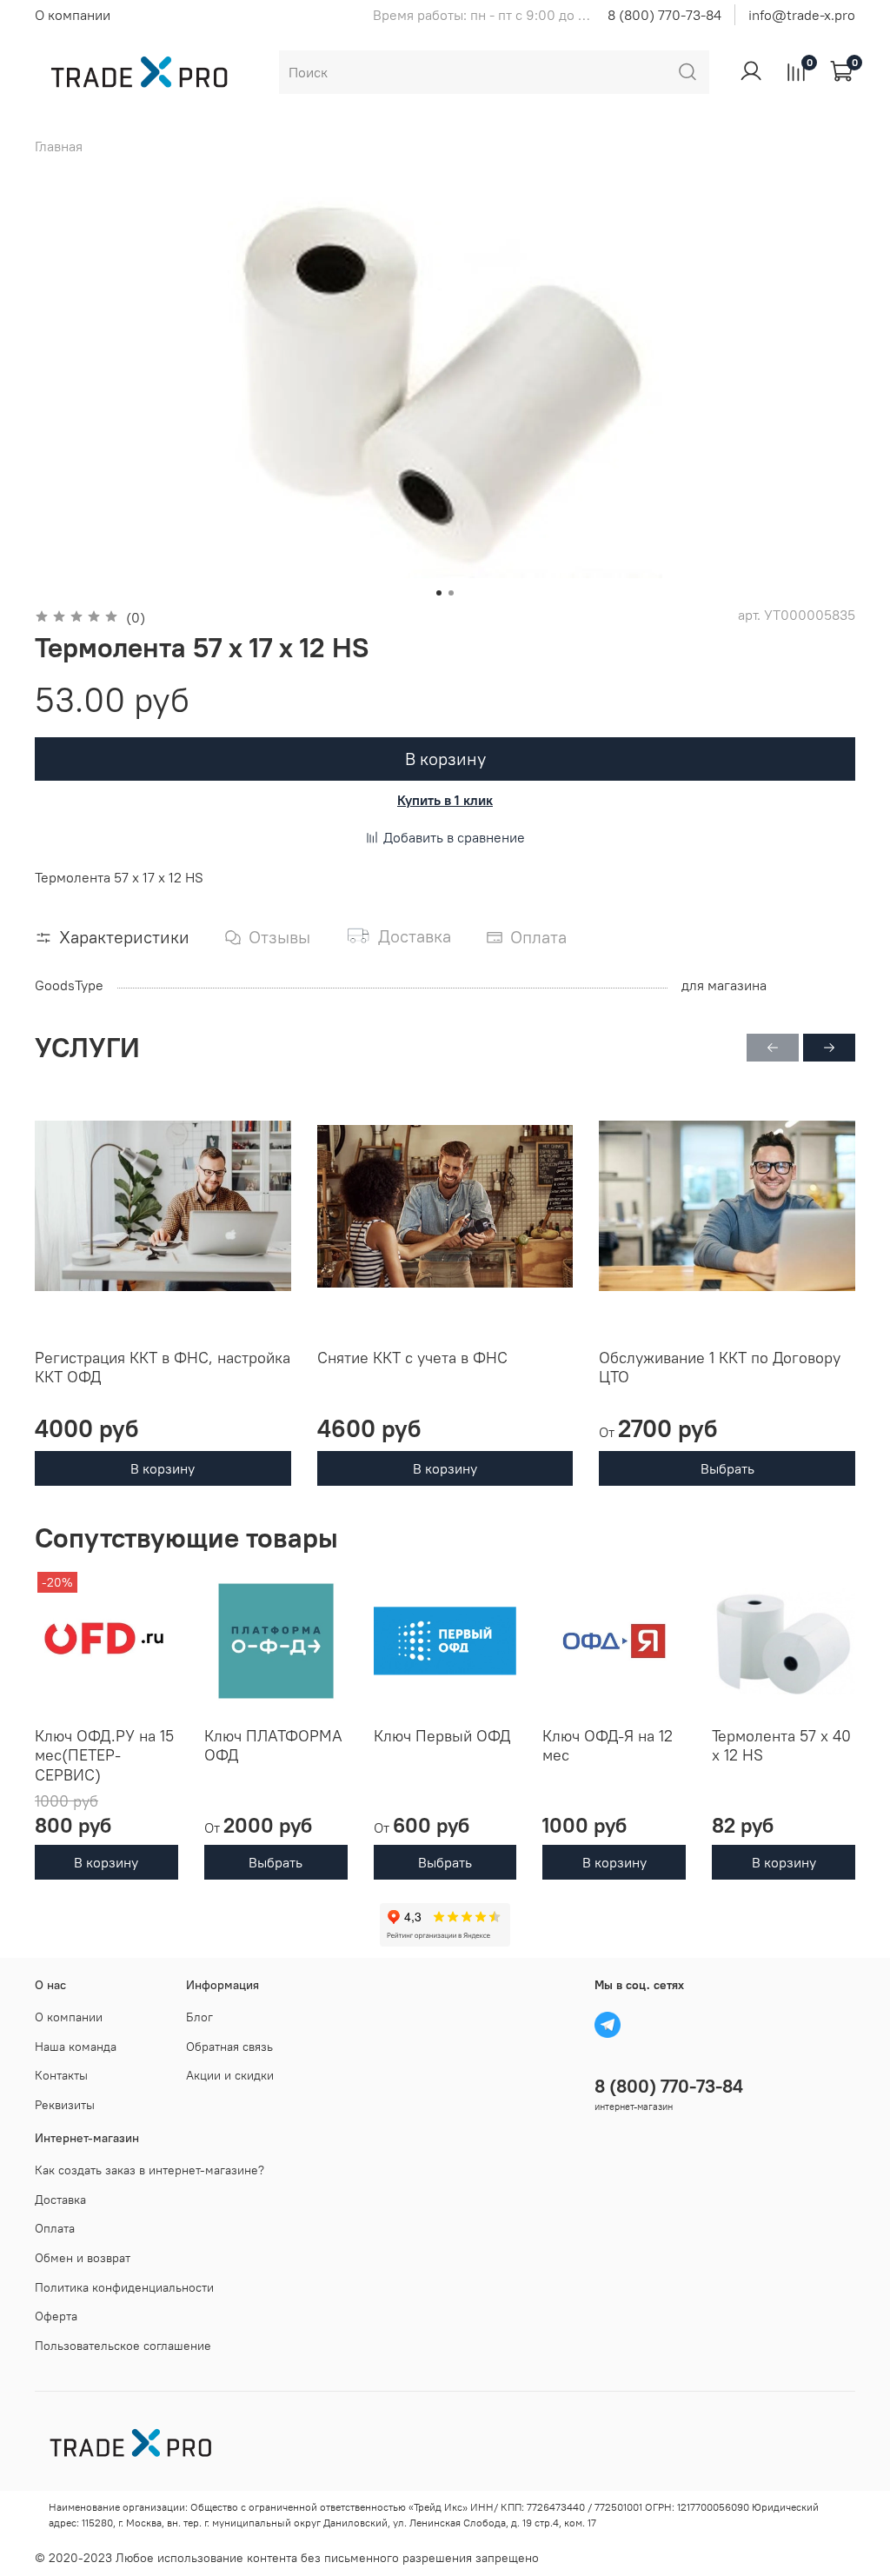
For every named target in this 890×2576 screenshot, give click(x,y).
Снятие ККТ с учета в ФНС (412, 1358)
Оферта (56, 2316)
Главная (59, 146)
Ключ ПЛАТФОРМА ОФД (273, 1746)
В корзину (163, 1469)
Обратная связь (229, 2047)
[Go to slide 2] (451, 593)
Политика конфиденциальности (124, 2287)
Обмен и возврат (83, 2258)
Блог (199, 2017)
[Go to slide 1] (439, 593)
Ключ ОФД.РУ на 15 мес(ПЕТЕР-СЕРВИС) (104, 1755)
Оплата (55, 2228)
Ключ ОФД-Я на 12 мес (608, 1746)
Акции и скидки (230, 2075)
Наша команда (76, 2047)
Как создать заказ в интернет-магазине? (149, 2170)
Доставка (60, 2200)
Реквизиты (65, 2105)
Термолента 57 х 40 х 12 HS (781, 1746)
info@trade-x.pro (802, 15)
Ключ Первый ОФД (442, 1736)
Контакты (61, 2075)
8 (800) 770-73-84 (664, 15)
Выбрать (727, 1469)
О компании (73, 15)
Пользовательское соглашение (123, 2346)
